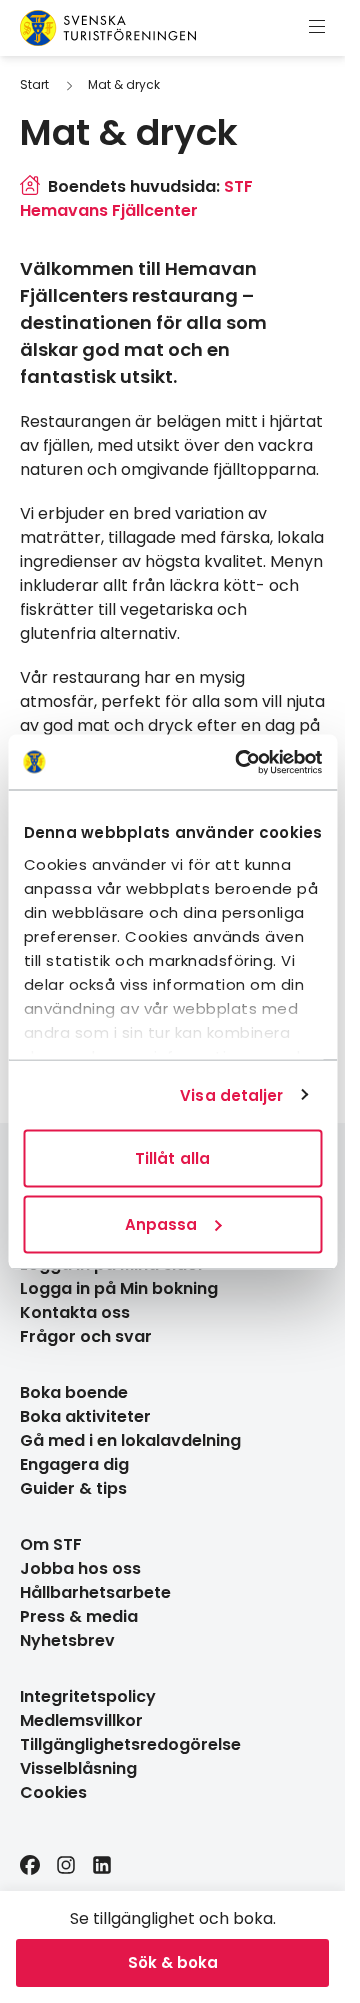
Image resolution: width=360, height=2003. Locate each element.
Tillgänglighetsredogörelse (130, 1744)
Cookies (53, 1792)
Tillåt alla (172, 1158)
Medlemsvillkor (81, 1720)
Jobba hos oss (80, 1568)
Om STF (51, 1544)
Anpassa (161, 1223)
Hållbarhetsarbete (95, 1592)
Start (34, 84)
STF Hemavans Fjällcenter (136, 198)
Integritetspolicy (88, 1696)
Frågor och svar (86, 1336)
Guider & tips (73, 1488)
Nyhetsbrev (67, 1640)
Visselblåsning (78, 1768)
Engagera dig (74, 1464)
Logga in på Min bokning (119, 1288)
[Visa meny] (317, 28)
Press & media (79, 1616)
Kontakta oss (75, 1312)
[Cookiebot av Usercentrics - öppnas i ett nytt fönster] (241, 762)
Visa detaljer (231, 1094)
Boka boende (74, 1392)
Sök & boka (173, 1962)
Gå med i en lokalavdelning (130, 1440)
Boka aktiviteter (85, 1416)
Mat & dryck (124, 84)
